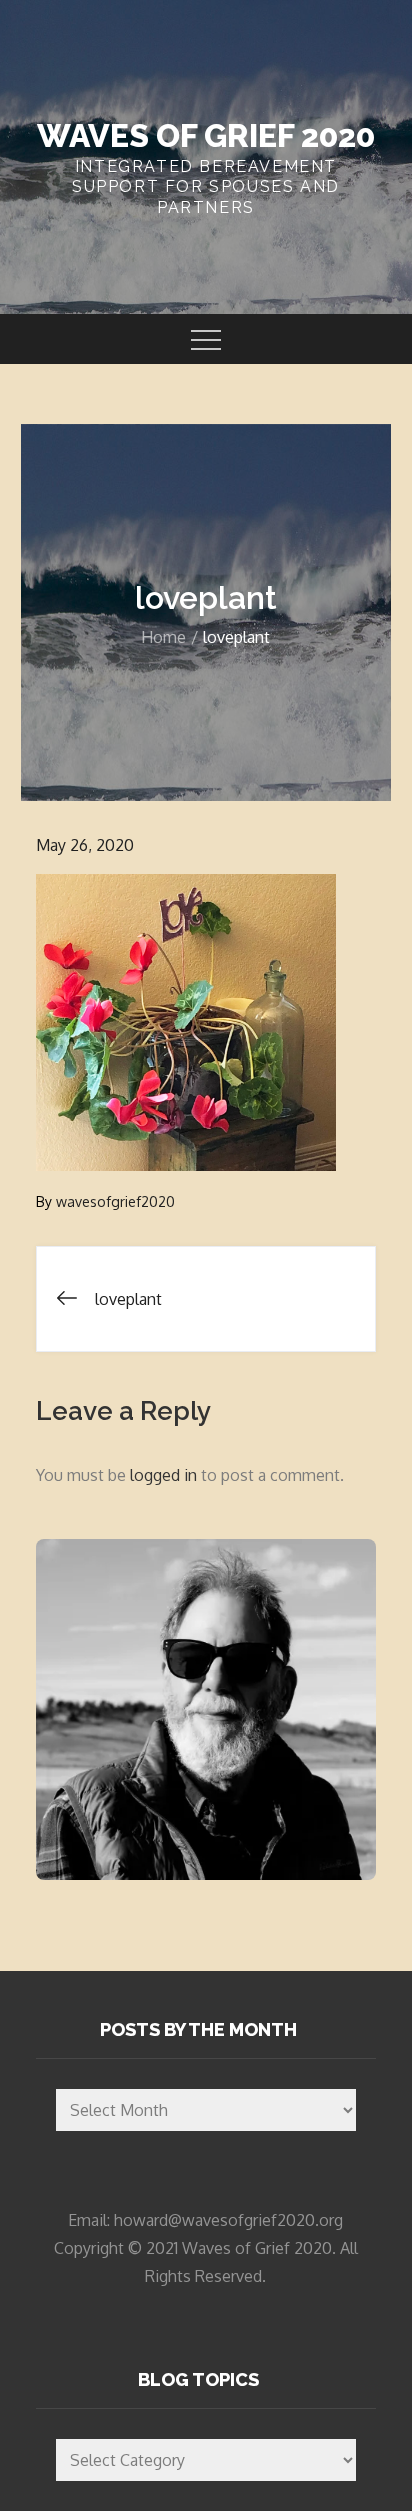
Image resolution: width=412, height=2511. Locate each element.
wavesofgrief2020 (115, 1201)
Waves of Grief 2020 (206, 135)
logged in (163, 1475)
